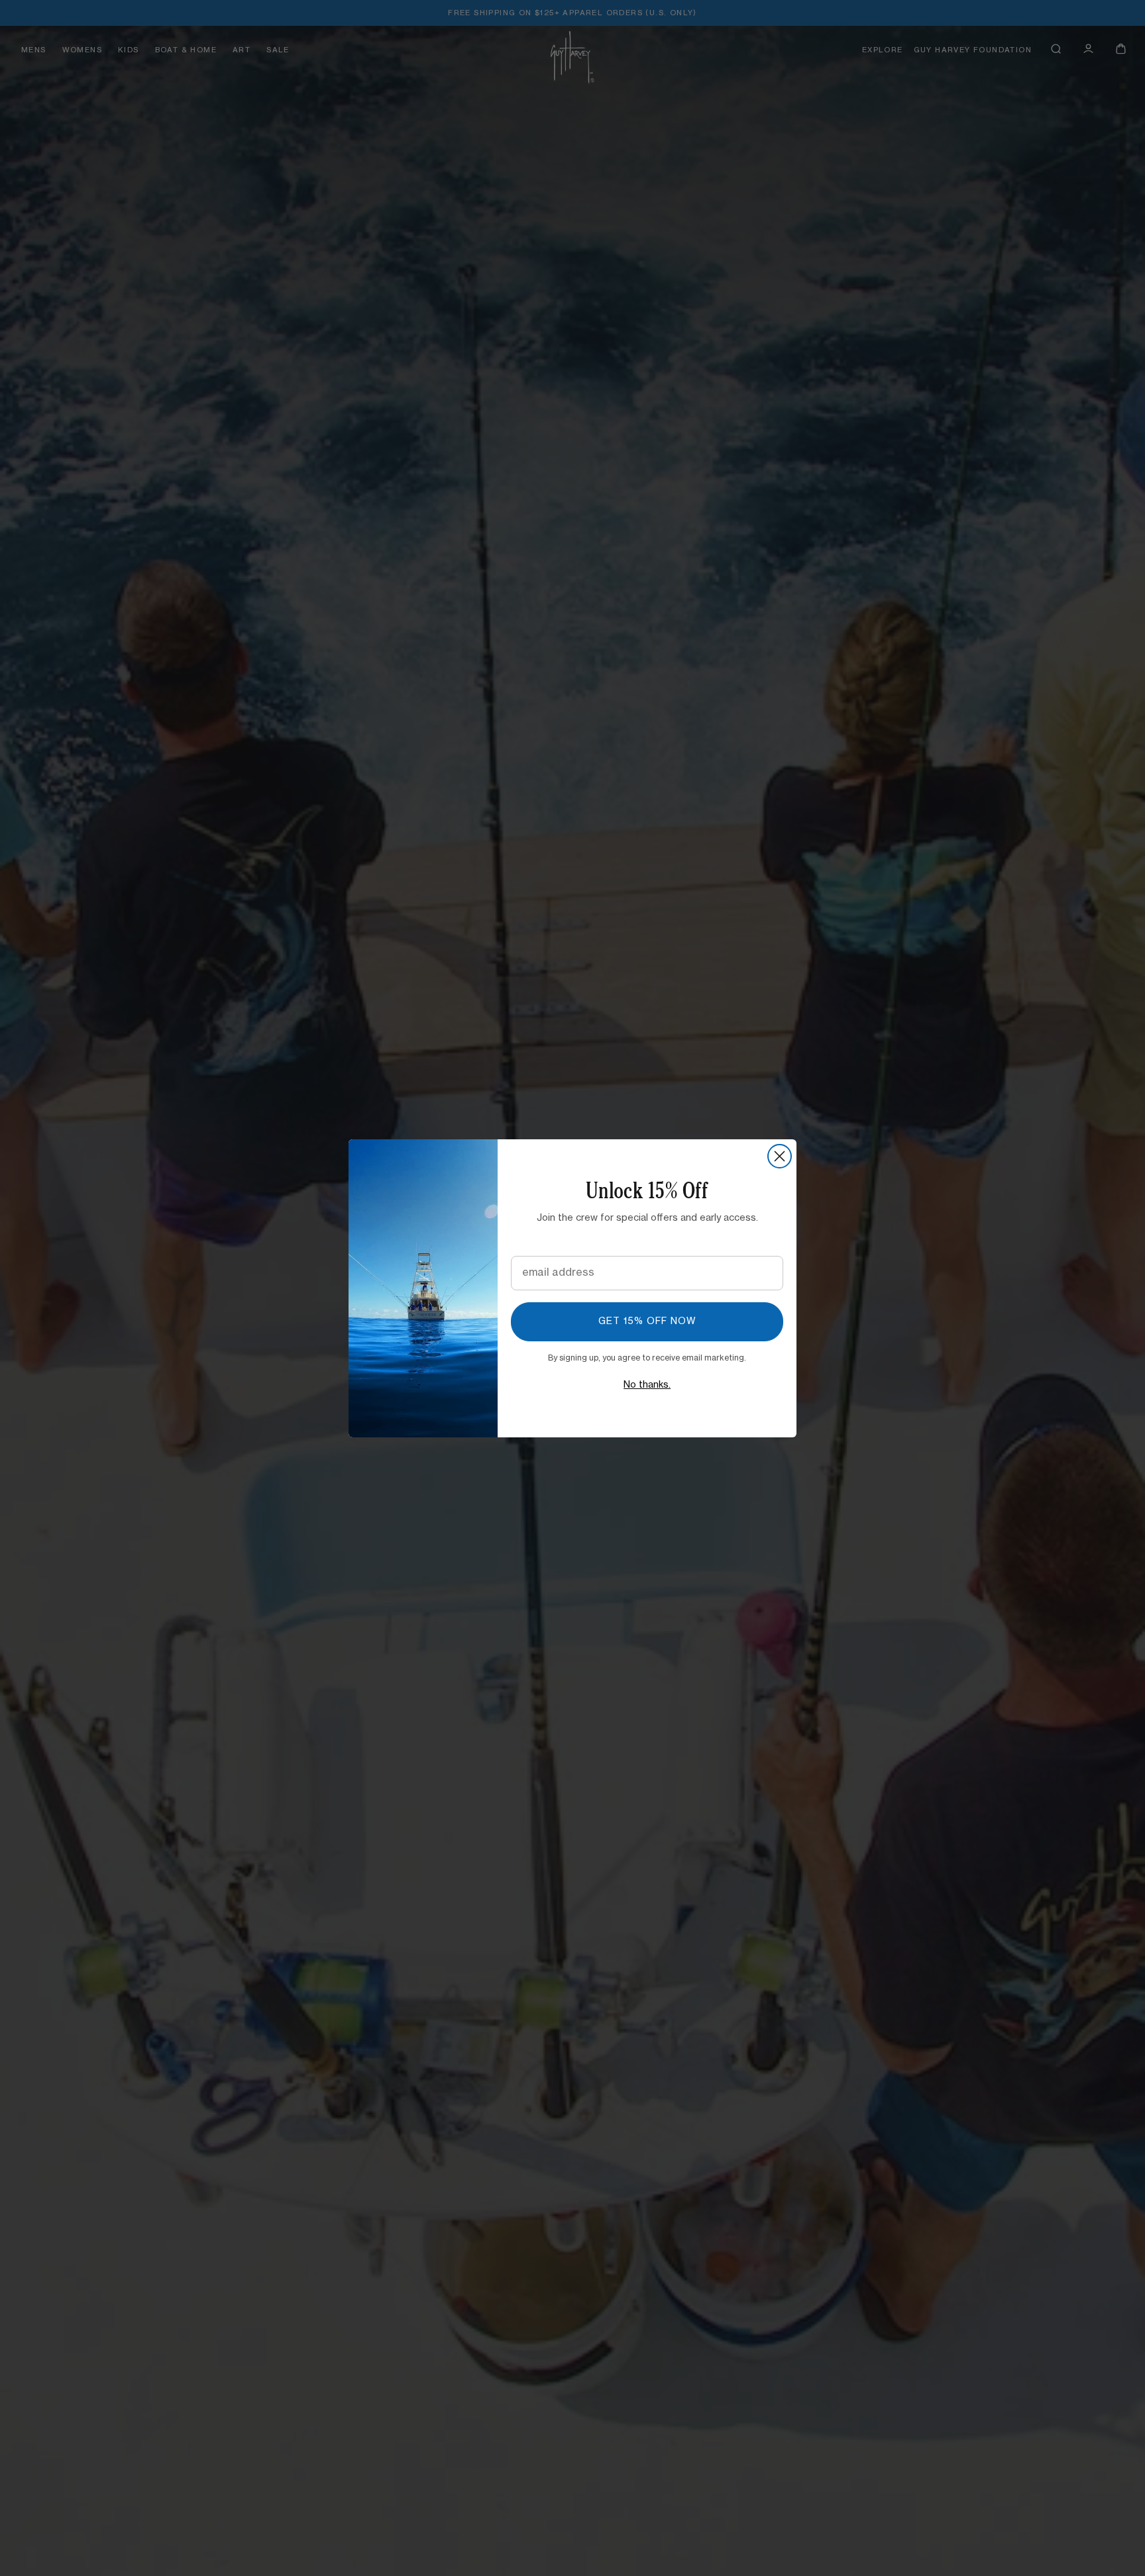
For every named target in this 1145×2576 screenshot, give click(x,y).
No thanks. (647, 1385)
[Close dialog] (780, 1156)
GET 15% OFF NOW (647, 1321)
